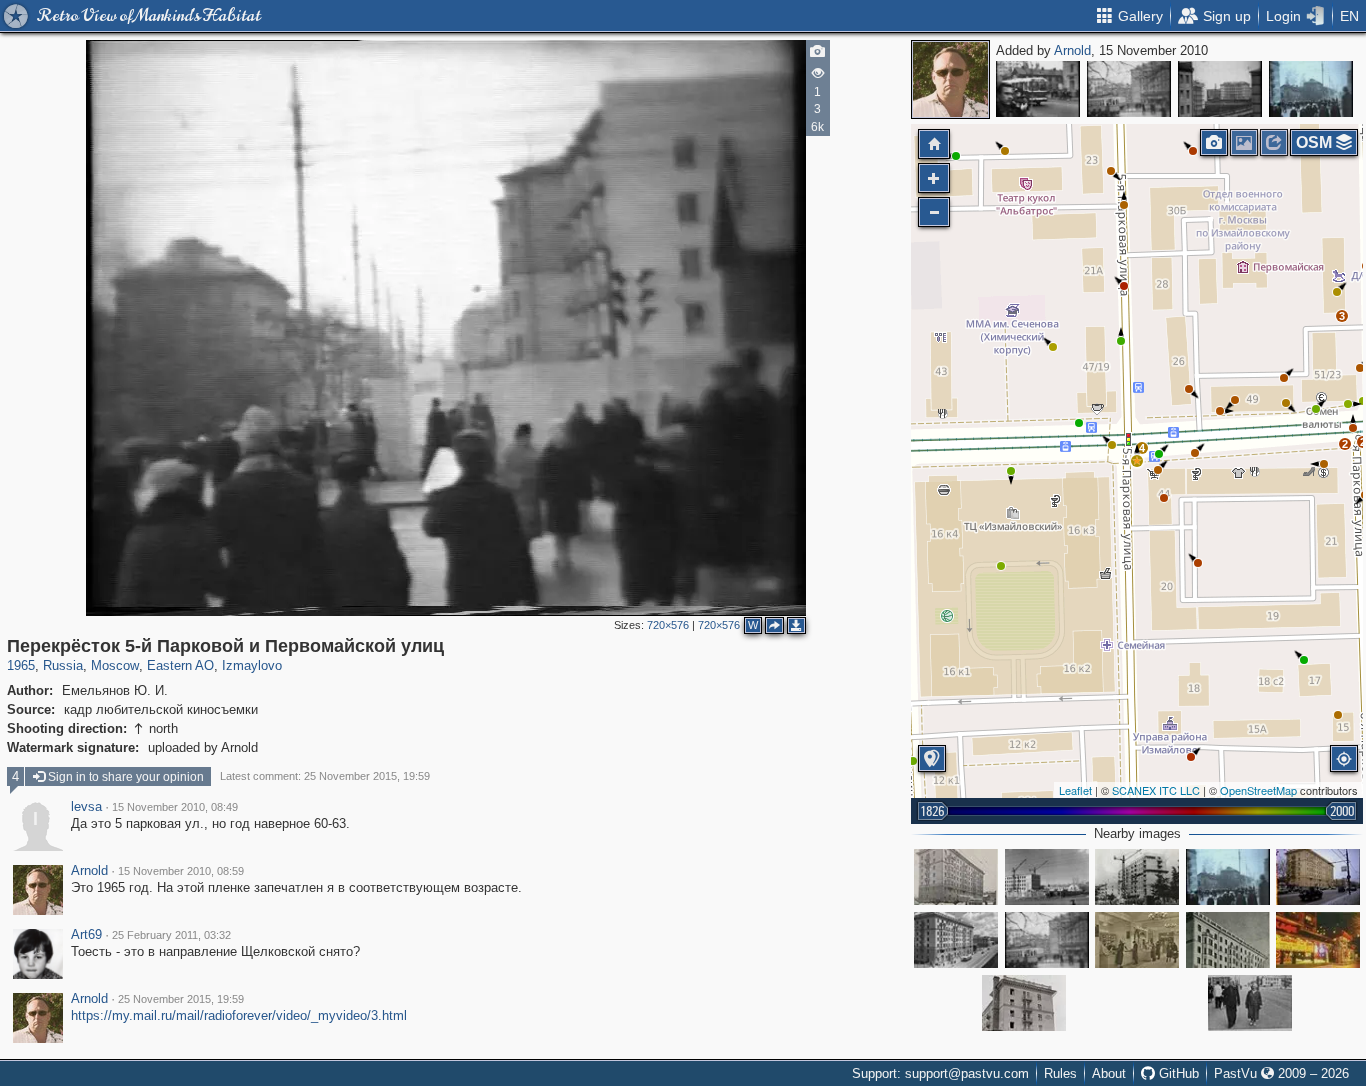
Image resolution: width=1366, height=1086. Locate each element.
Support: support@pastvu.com (940, 1073)
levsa (86, 807)
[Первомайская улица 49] (1228, 940)
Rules (1060, 1073)
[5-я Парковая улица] (1047, 877)
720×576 (668, 625)
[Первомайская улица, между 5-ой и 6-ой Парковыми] (1250, 1003)
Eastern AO (180, 665)
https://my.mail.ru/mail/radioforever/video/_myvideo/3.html (239, 1015)
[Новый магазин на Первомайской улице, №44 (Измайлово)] (1137, 940)
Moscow (115, 665)
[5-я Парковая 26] (1137, 877)
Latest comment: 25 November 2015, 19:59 (325, 776)
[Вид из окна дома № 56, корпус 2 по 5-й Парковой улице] (1220, 89)
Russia (63, 665)
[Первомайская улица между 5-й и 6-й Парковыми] (956, 940)
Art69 (86, 935)
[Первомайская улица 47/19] (1318, 940)
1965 (21, 665)
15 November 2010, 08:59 (181, 871)
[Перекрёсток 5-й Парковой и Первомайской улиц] (1129, 89)
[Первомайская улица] (1038, 89)
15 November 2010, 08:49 (175, 807)
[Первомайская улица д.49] (956, 877)
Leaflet (1075, 790)
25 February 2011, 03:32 (171, 935)
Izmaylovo (252, 665)
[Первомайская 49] (1024, 1003)
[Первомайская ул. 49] (1318, 877)
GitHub (1177, 1073)
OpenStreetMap (1258, 790)
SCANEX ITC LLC (1156, 790)
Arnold (1072, 50)
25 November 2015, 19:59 (181, 999)
